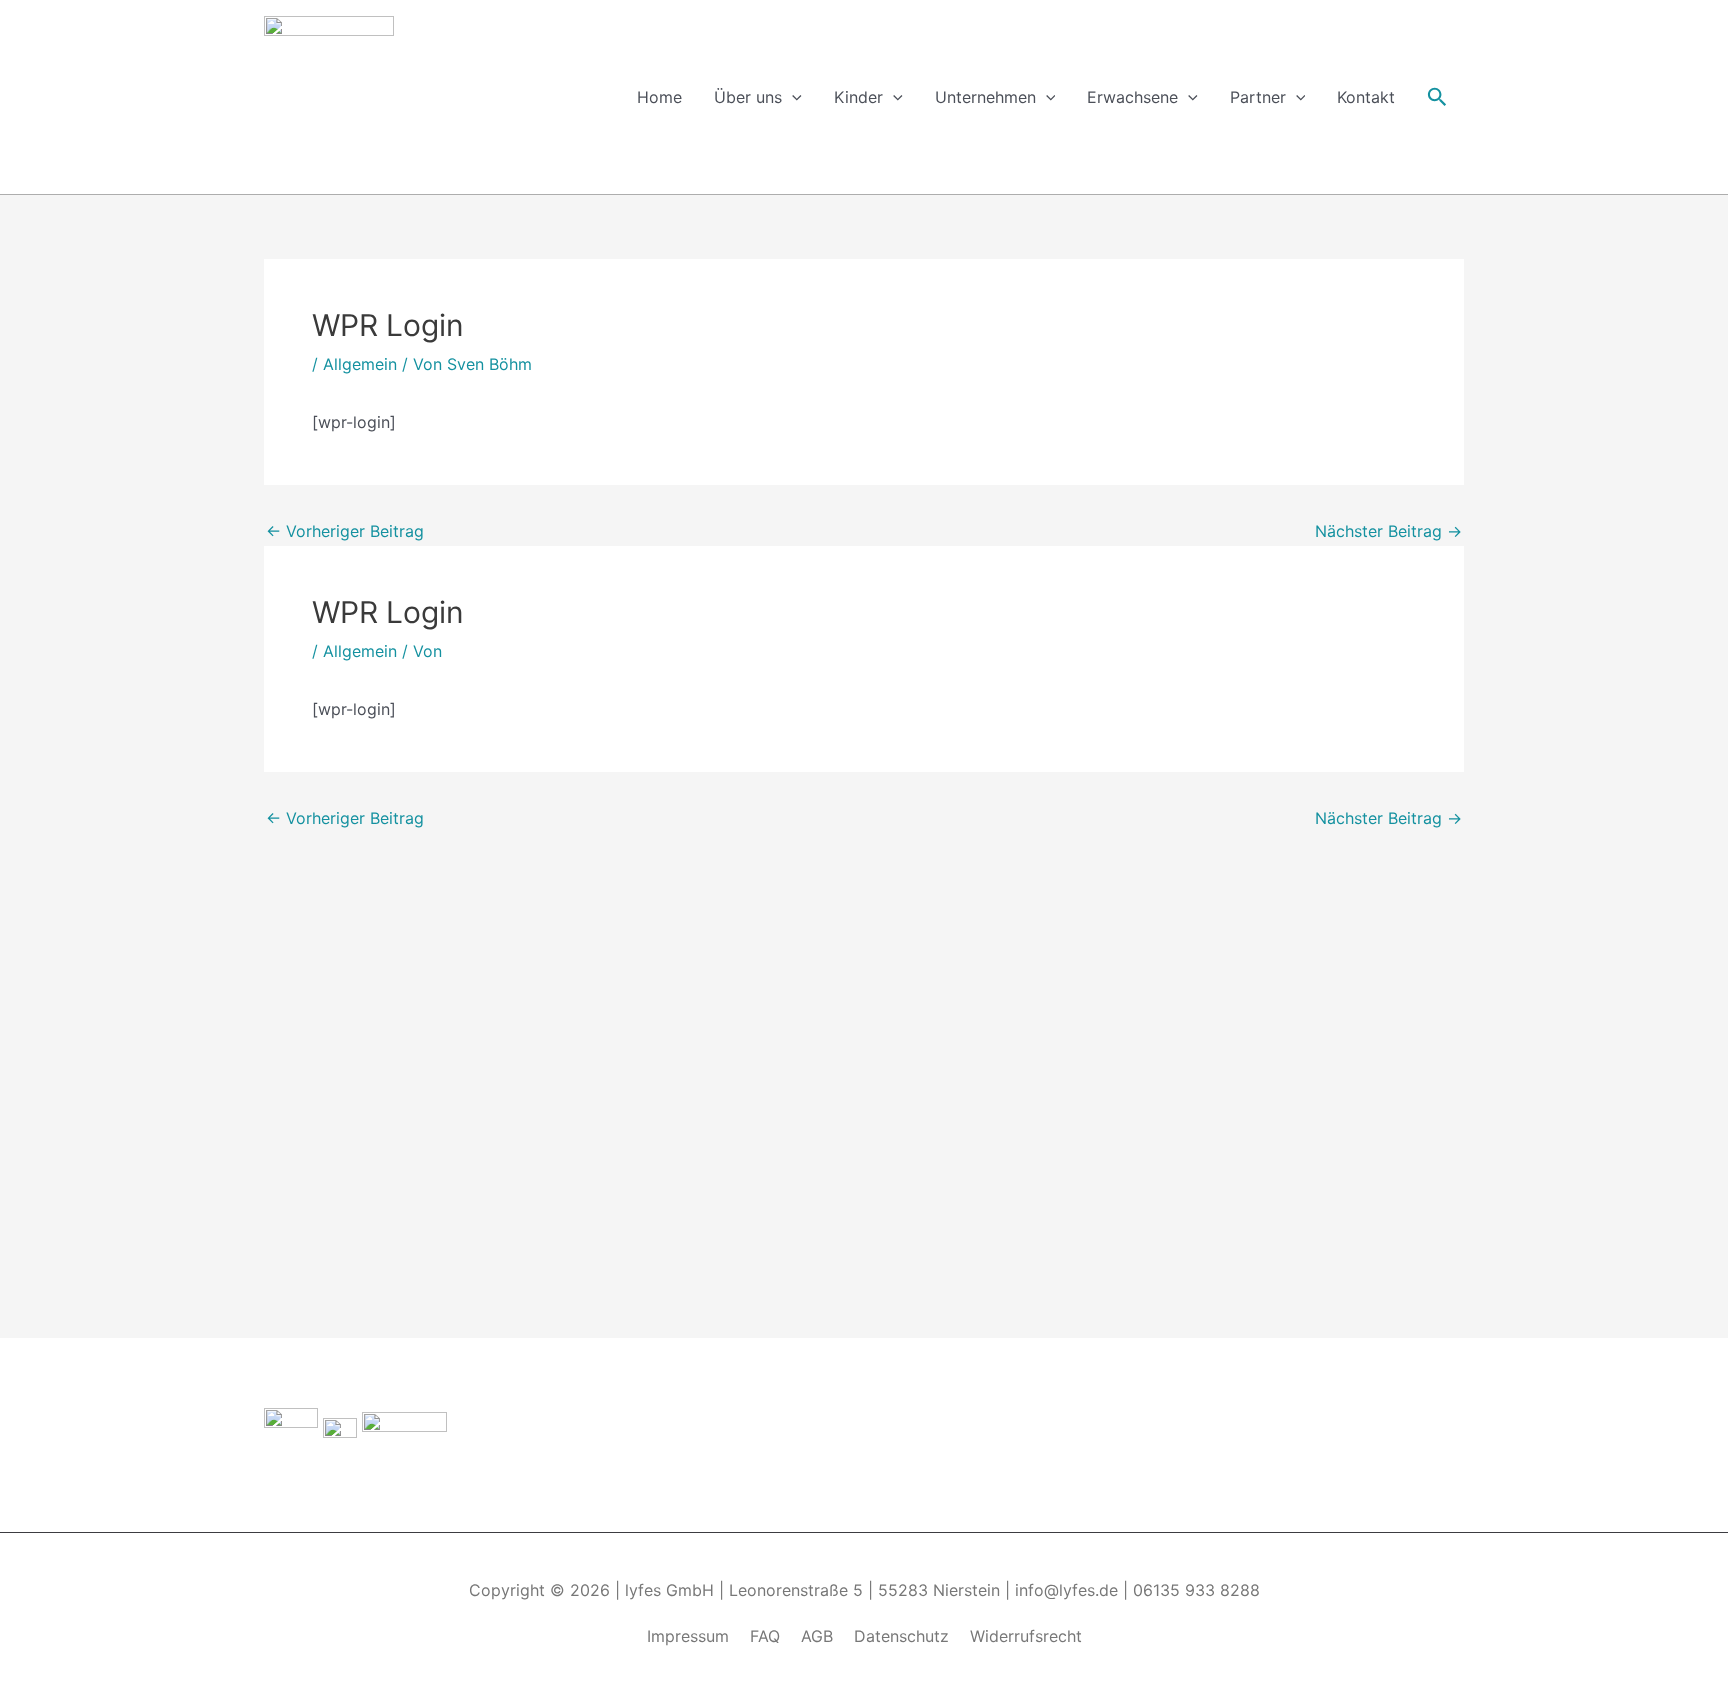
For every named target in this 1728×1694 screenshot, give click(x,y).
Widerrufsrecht (1026, 1636)
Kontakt (1366, 97)
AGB (817, 1636)
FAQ (765, 1636)
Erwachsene (1132, 97)
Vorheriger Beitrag (345, 531)
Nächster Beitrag (1388, 531)
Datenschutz (901, 1636)
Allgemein (360, 364)
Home (659, 97)
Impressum (688, 1636)
